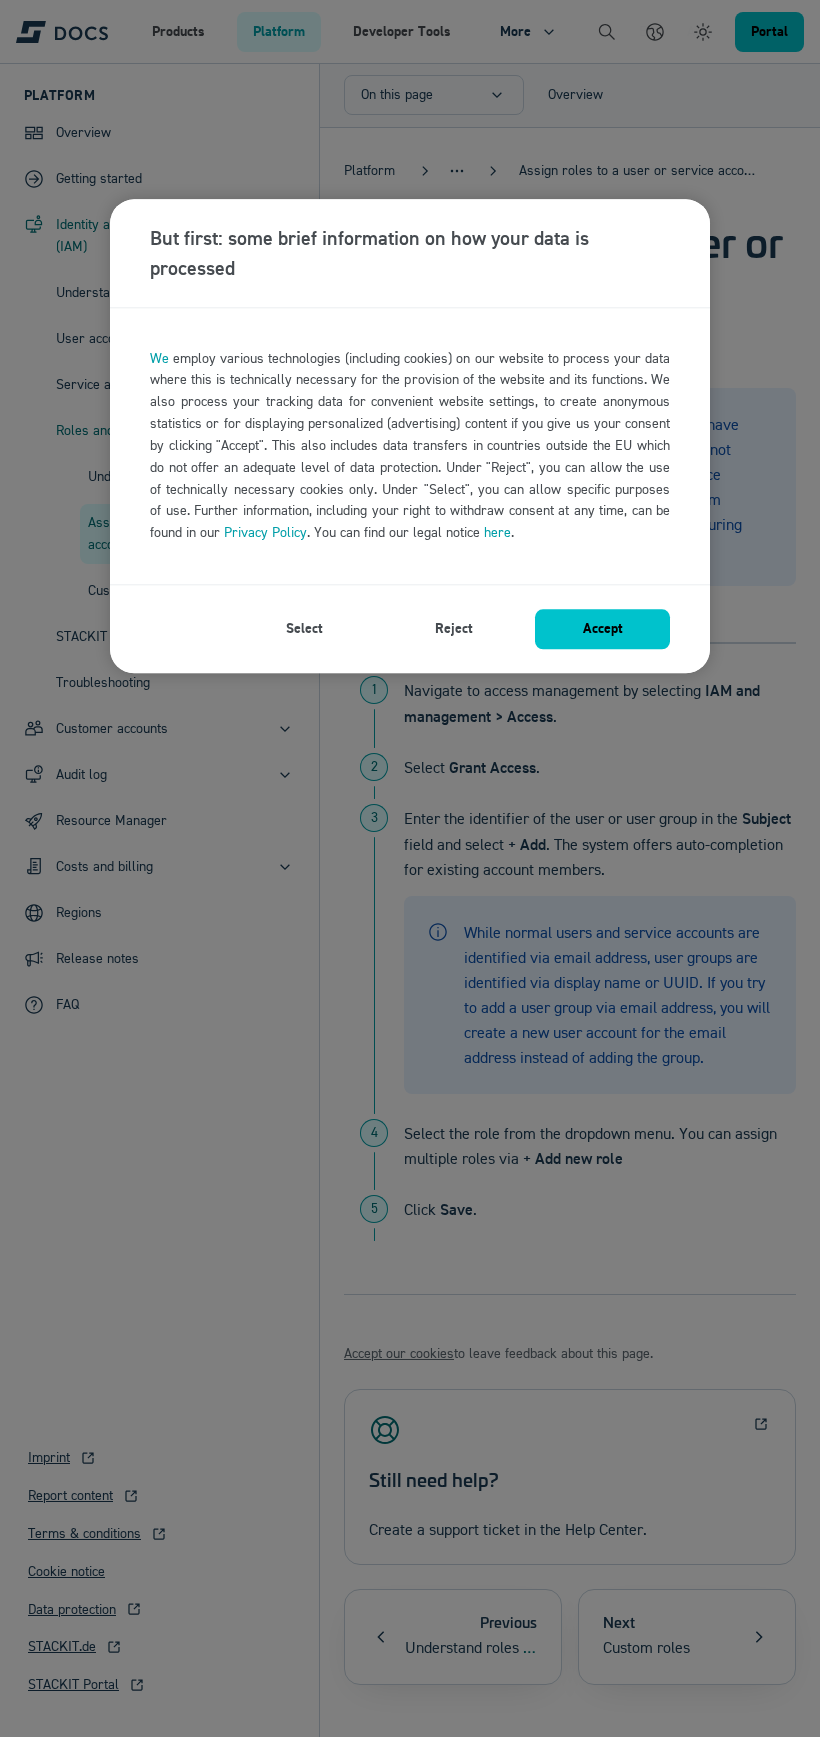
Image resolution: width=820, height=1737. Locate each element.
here (497, 532)
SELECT (304, 628)
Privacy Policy (265, 532)
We (159, 358)
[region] (410, 436)
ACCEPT (603, 628)
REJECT (454, 628)
